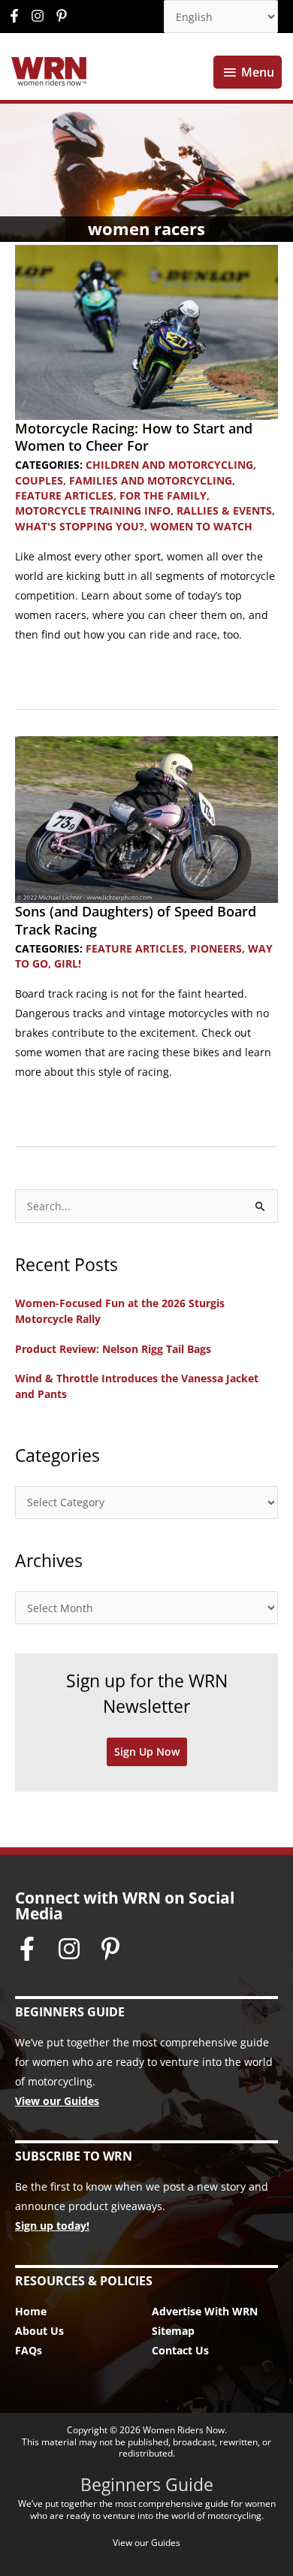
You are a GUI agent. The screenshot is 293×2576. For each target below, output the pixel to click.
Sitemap (173, 2331)
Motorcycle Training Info (93, 510)
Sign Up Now (147, 1752)
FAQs (29, 2350)
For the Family (163, 495)
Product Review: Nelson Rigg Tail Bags (113, 1349)
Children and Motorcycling (169, 465)
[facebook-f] (18, 16)
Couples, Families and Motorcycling (124, 480)
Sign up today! (52, 2226)
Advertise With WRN (205, 2311)
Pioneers (216, 948)
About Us (39, 2331)
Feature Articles (64, 495)
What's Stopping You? (80, 526)
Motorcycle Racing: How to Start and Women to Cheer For (134, 437)
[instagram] (41, 16)
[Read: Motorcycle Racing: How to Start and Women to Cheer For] (146, 331)
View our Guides (57, 2101)
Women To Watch (201, 526)
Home (31, 2311)
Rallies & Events (224, 510)
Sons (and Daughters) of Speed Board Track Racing (136, 920)
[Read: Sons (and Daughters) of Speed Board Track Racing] (146, 818)
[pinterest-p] (63, 16)
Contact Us (180, 2350)
